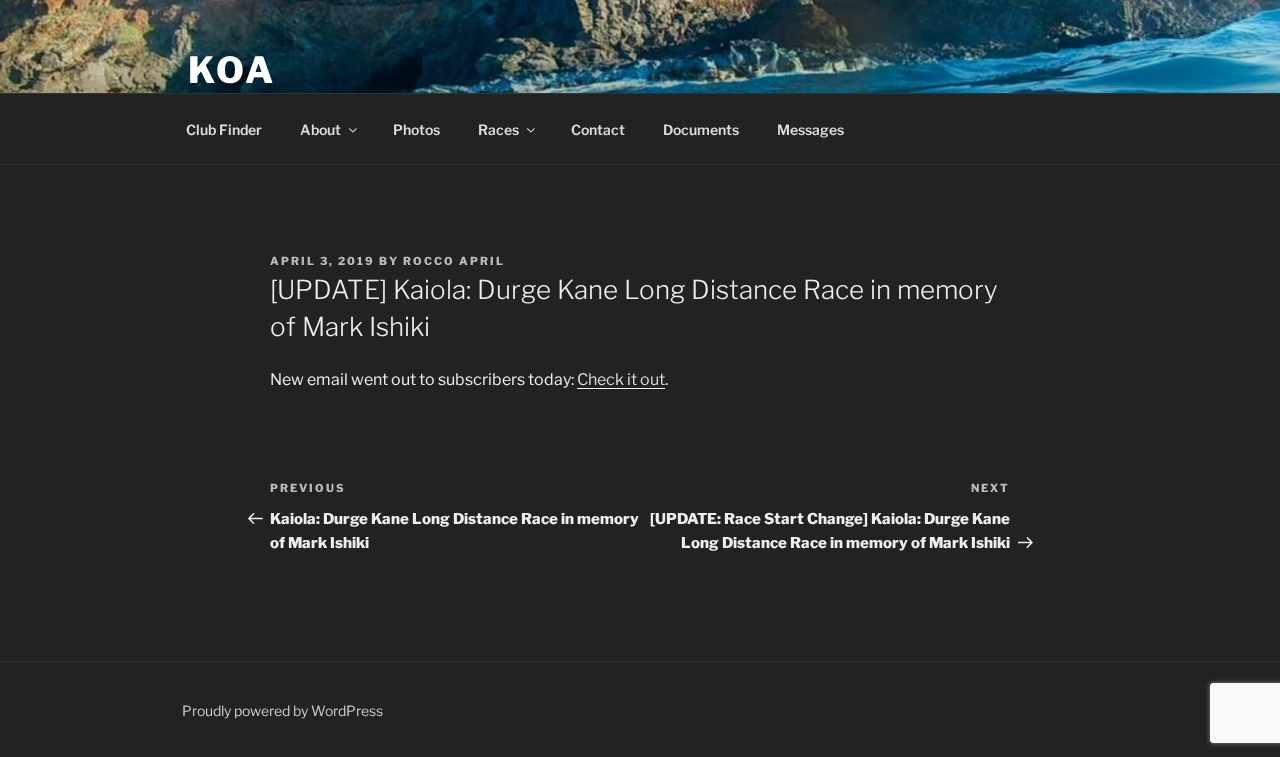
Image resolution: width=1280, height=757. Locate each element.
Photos (416, 129)
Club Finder (224, 129)
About (320, 129)
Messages (810, 129)
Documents (701, 129)
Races (498, 129)
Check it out (621, 379)
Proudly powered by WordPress (282, 710)
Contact (598, 129)
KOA (232, 70)
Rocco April (454, 261)
